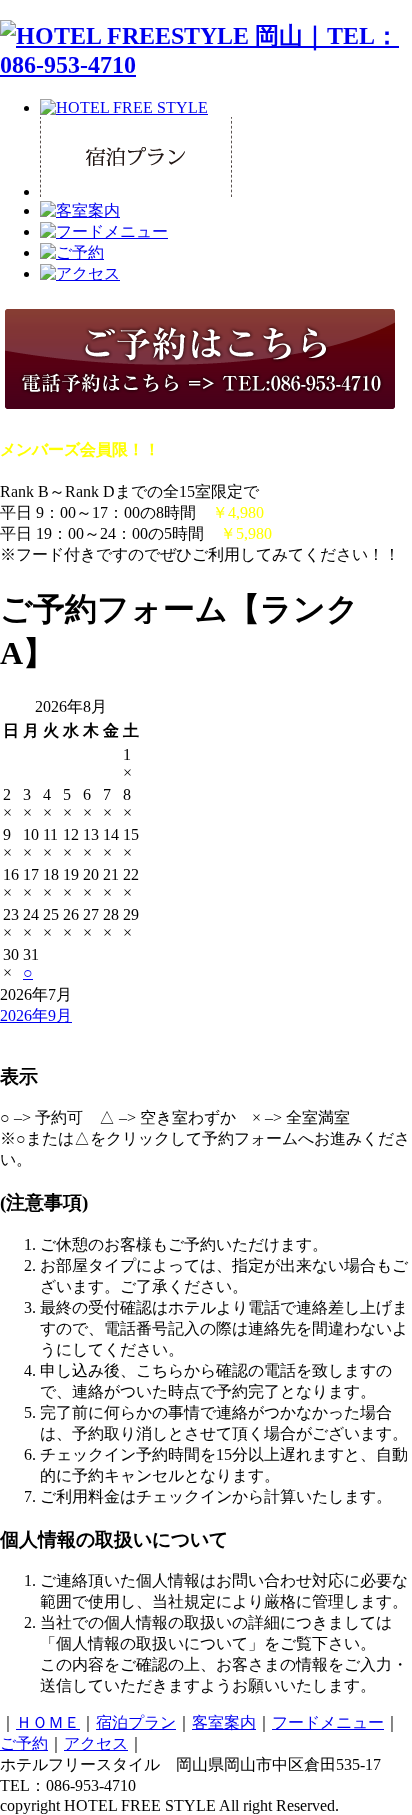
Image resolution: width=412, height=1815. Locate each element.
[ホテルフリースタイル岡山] (206, 65)
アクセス (96, 1743)
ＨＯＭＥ (48, 1722)
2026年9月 (36, 1015)
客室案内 (224, 1722)
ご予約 (24, 1743)
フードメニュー (328, 1722)
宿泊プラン (136, 1722)
